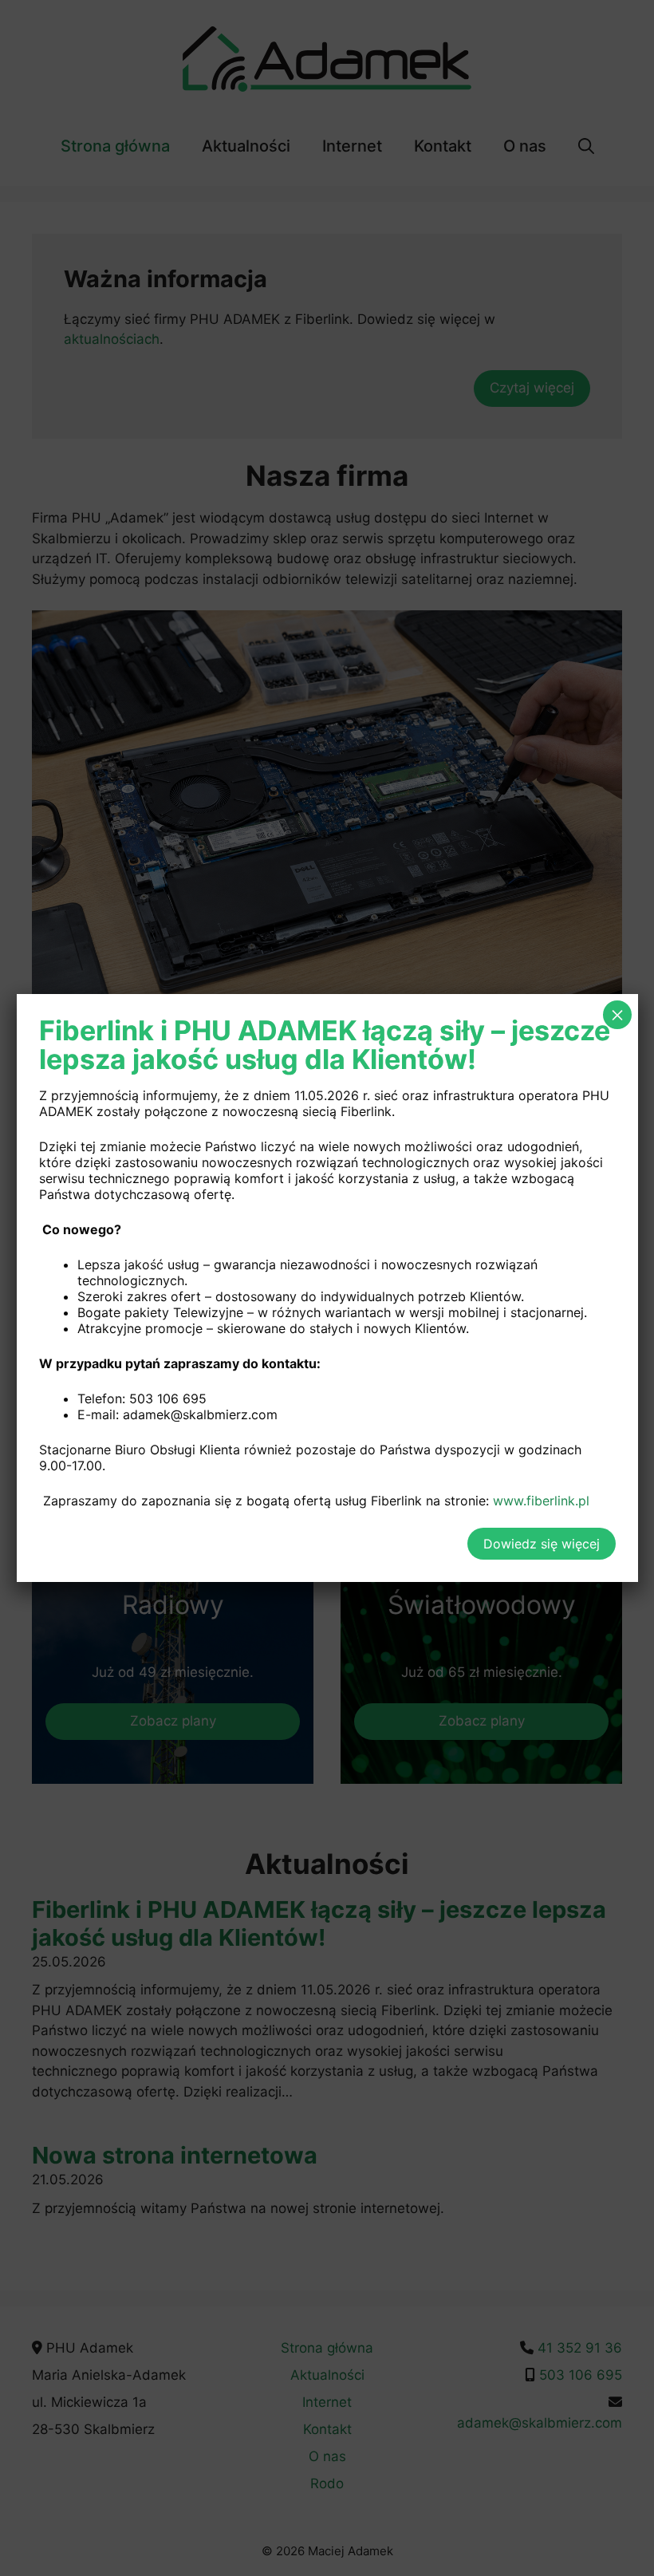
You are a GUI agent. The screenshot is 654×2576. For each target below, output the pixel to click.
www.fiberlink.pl (541, 1501)
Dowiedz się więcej (542, 1544)
